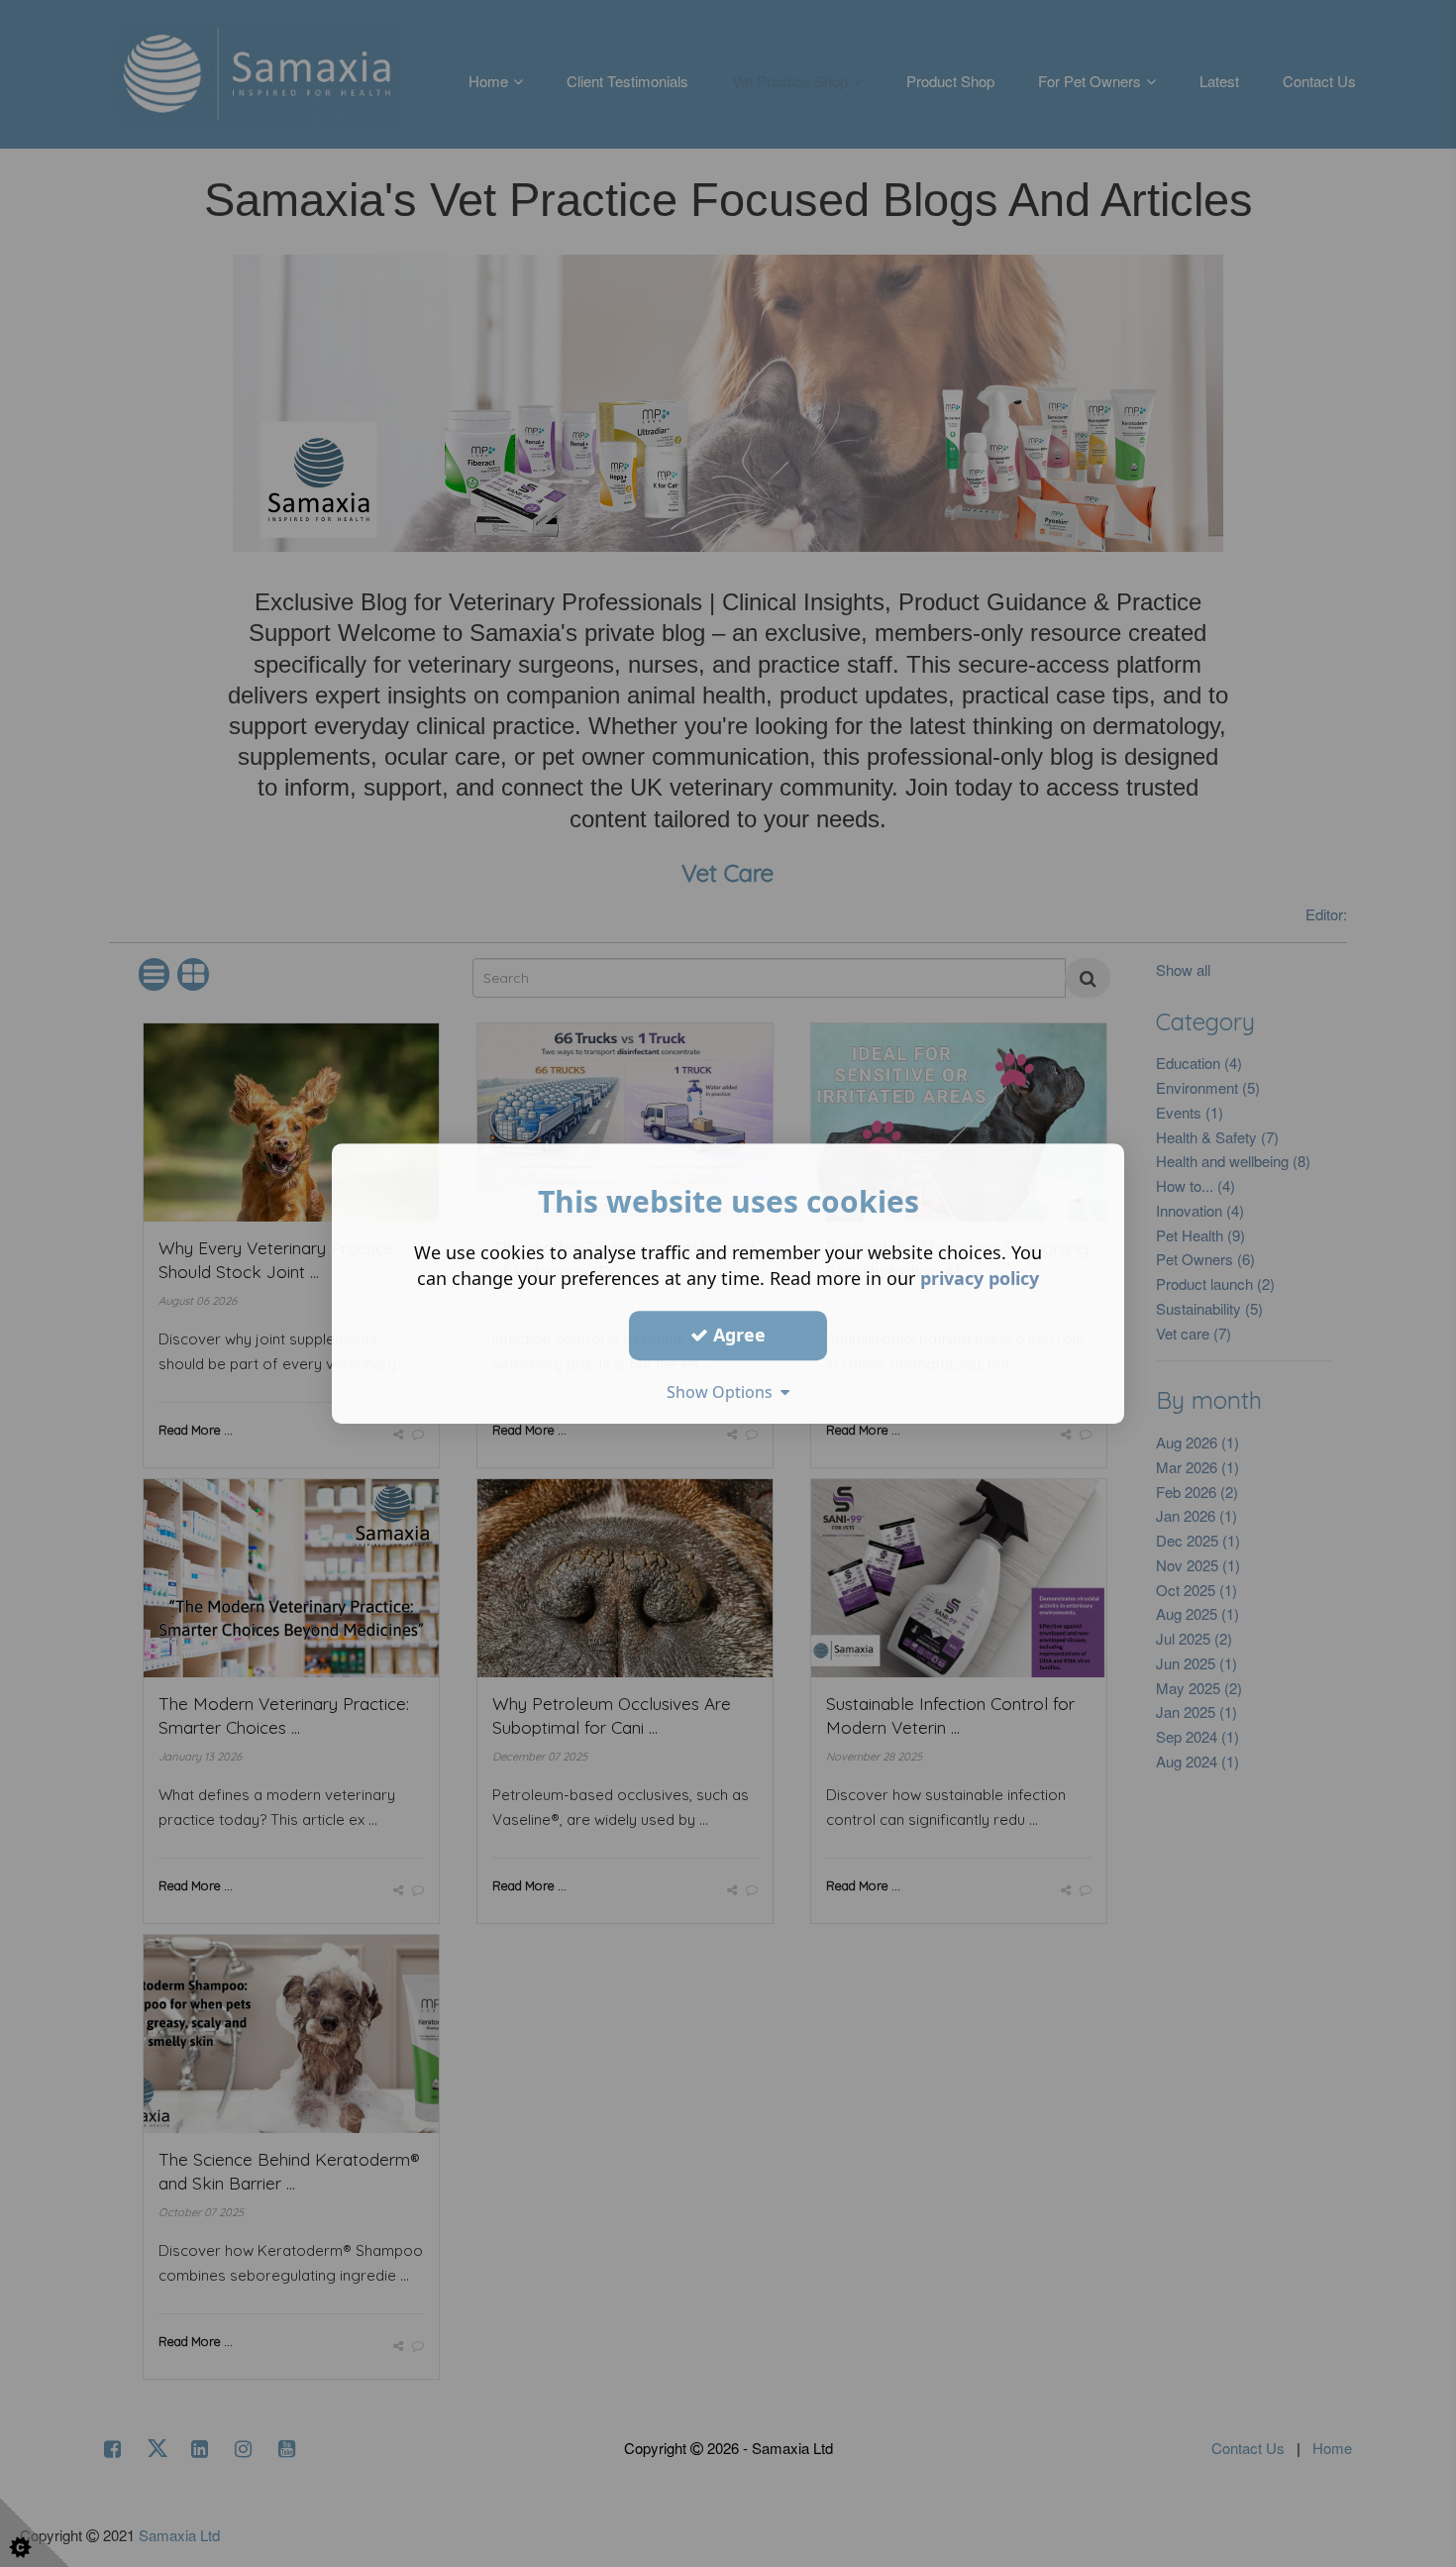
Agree (737, 1335)
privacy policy (980, 1278)
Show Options (724, 1392)
